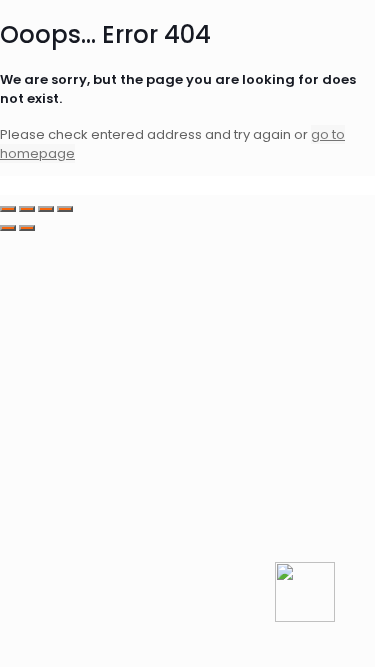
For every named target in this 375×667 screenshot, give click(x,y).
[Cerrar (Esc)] (65, 209)
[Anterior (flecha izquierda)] (8, 228)
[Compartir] (46, 209)
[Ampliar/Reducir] (8, 209)
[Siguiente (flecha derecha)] (27, 228)
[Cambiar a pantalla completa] (27, 209)
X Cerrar (27, 185)
